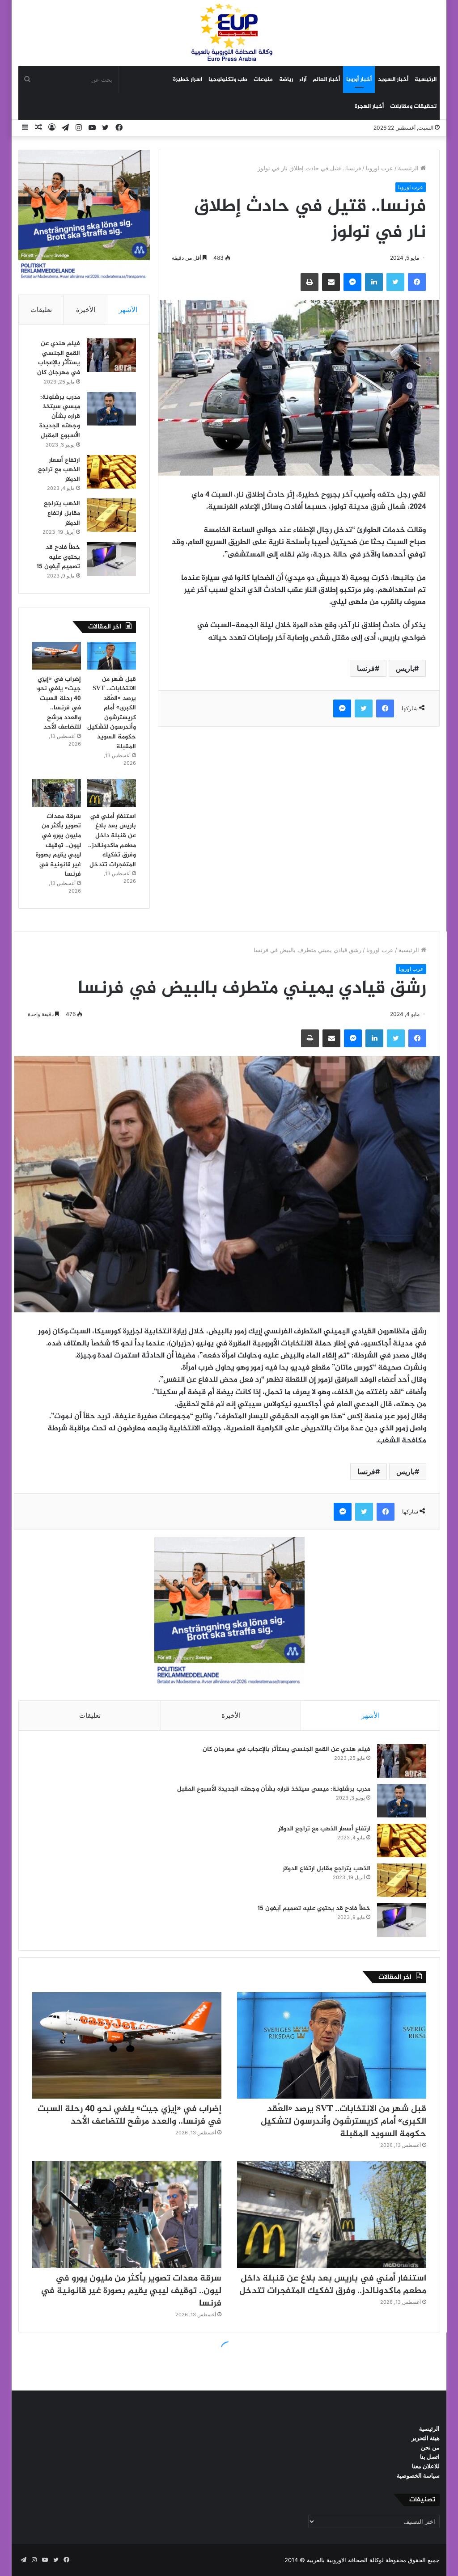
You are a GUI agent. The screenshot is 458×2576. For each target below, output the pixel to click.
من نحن (430, 2447)
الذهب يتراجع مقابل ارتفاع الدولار (62, 513)
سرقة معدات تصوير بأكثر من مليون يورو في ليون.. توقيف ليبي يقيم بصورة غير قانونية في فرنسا (58, 845)
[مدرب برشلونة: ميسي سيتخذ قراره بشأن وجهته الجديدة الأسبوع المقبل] (111, 409)
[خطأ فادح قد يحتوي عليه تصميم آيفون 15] (111, 559)
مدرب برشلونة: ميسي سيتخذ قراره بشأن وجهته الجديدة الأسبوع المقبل (60, 416)
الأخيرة (86, 310)
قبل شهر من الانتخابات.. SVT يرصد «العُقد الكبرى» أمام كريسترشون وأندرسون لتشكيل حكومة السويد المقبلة (112, 713)
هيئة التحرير (426, 2438)
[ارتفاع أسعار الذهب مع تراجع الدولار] (111, 472)
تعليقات (41, 310)
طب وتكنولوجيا (228, 80)
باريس (405, 668)
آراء (303, 80)
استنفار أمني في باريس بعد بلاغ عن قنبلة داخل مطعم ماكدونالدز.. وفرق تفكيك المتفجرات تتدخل (112, 841)
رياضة (286, 80)
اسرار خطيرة (188, 80)
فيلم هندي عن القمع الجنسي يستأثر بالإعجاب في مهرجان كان (59, 358)
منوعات (263, 80)
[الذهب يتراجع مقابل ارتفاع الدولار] (111, 515)
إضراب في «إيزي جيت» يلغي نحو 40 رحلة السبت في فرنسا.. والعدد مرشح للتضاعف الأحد (59, 703)
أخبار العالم (326, 80)
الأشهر (128, 310)
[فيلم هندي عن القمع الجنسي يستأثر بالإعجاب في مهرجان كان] (111, 355)
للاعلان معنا (426, 2466)
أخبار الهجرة (369, 106)
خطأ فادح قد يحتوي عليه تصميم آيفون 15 (58, 557)
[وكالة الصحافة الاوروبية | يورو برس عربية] (229, 33)
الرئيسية (426, 80)
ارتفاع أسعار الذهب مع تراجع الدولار (59, 470)
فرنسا (366, 668)
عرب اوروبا (380, 168)
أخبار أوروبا (359, 80)
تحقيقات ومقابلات (413, 106)
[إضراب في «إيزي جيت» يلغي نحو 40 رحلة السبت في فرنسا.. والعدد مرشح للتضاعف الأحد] (57, 656)
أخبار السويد (393, 80)
